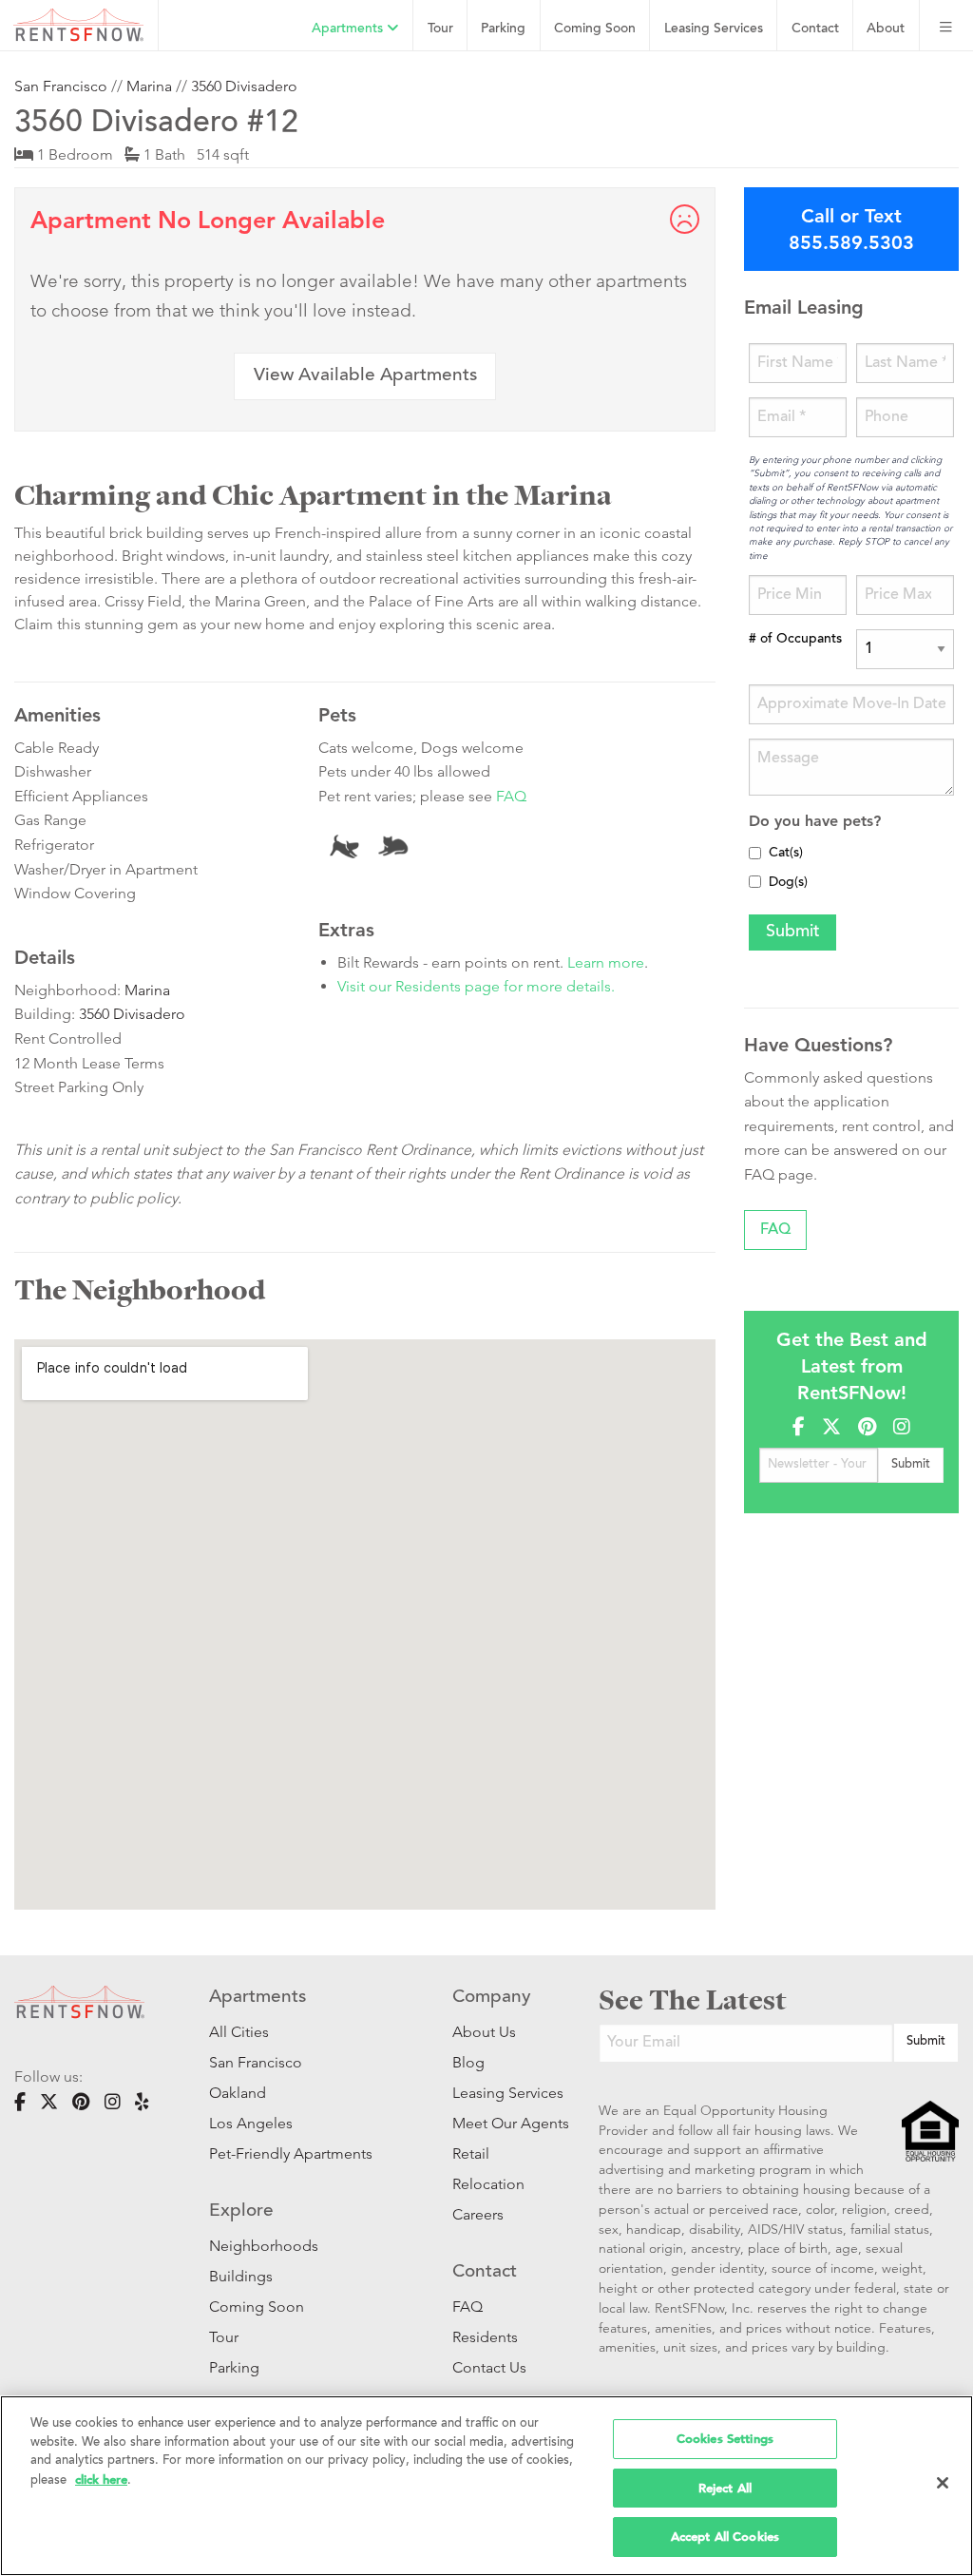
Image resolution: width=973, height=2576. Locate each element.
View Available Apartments (365, 376)
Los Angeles (251, 2123)
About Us (484, 2032)
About (886, 29)
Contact (815, 29)
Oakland (238, 2093)
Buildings (241, 2276)
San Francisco (61, 86)
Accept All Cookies (725, 2537)
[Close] (943, 2483)
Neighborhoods (264, 2246)
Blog (468, 2062)
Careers (478, 2214)
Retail (471, 2153)
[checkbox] (755, 853)
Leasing (714, 29)
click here (101, 2480)
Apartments (349, 29)
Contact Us (489, 2367)
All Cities (239, 2032)
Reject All (725, 2488)
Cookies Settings (725, 2439)
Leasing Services (497, 2093)
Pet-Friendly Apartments (291, 2153)
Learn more (606, 962)
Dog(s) (788, 883)
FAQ (511, 796)
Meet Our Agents (497, 2123)
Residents (485, 2337)
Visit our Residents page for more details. (476, 986)
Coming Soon (595, 29)
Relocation (488, 2184)
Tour (440, 29)
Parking (503, 29)
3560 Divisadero (244, 86)
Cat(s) (786, 854)
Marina (149, 86)
